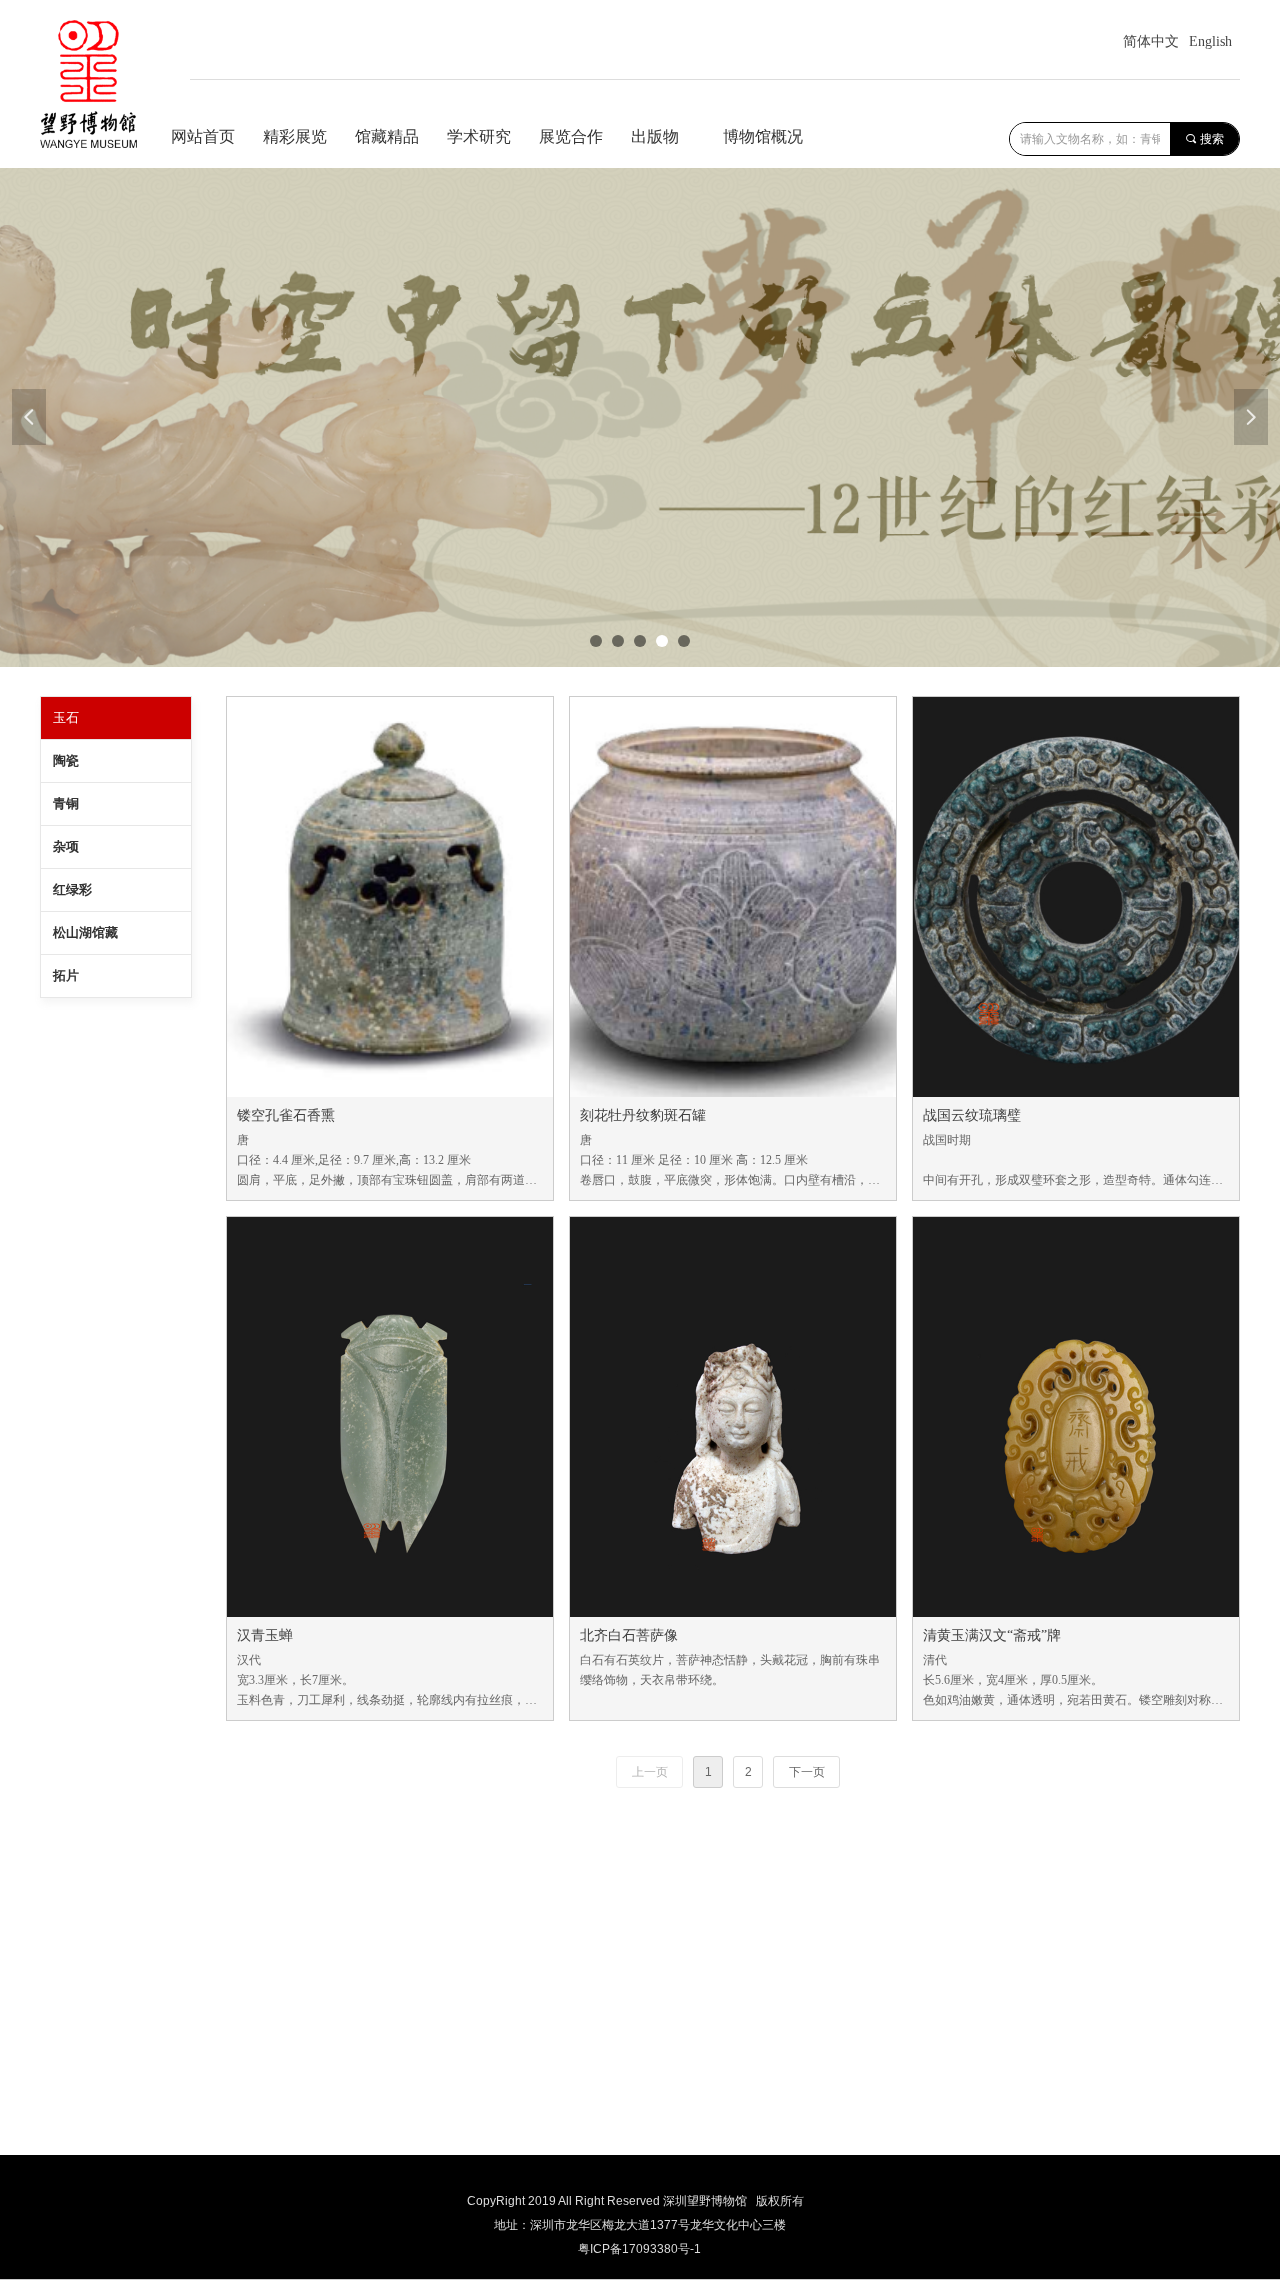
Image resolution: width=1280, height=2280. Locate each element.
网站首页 (203, 136)
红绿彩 (72, 889)
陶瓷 (66, 760)
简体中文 (1151, 41)
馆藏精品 (387, 136)
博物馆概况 (763, 136)
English (1210, 41)
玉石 (66, 717)
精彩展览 (295, 136)
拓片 (66, 975)
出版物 (655, 136)
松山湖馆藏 (85, 932)
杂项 (66, 846)
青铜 (66, 803)
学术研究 (479, 136)
